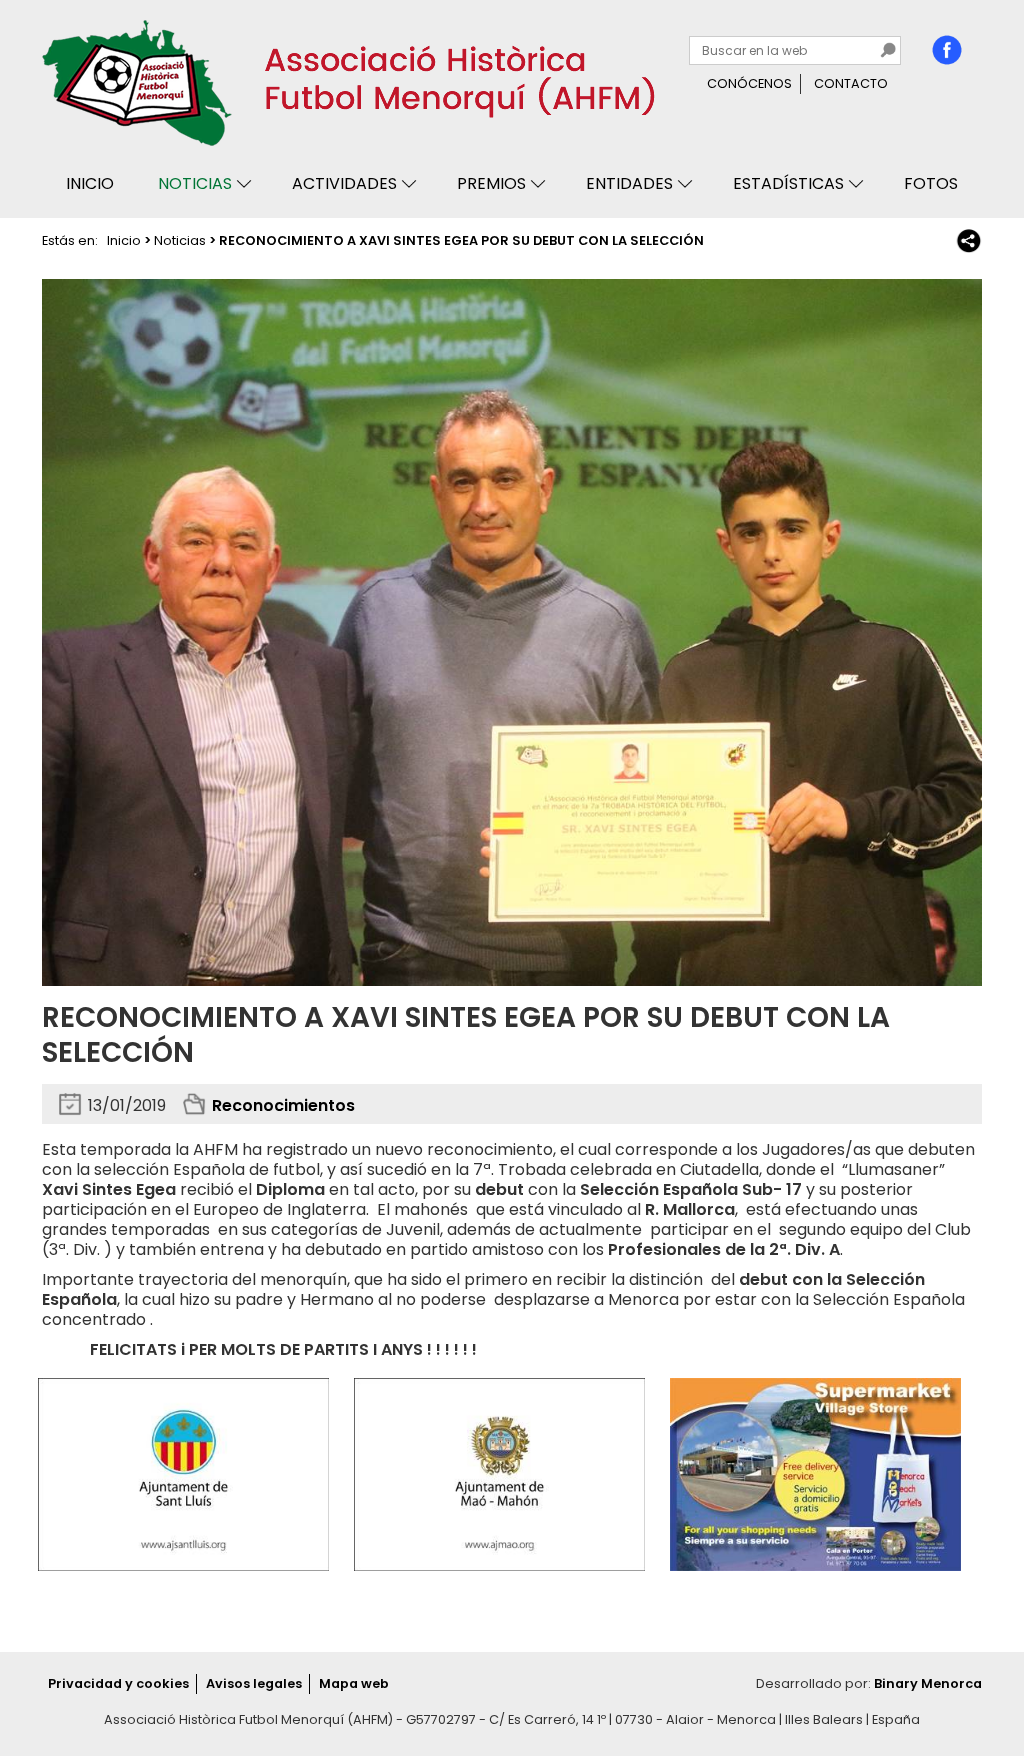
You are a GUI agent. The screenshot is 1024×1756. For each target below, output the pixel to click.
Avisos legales (254, 1683)
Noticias (195, 183)
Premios (491, 183)
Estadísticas (788, 183)
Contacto (851, 83)
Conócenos (749, 83)
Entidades (629, 183)
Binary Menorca (928, 1683)
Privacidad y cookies (118, 1683)
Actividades (344, 183)
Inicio (90, 183)
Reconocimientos (283, 1105)
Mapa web (354, 1683)
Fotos (931, 183)
